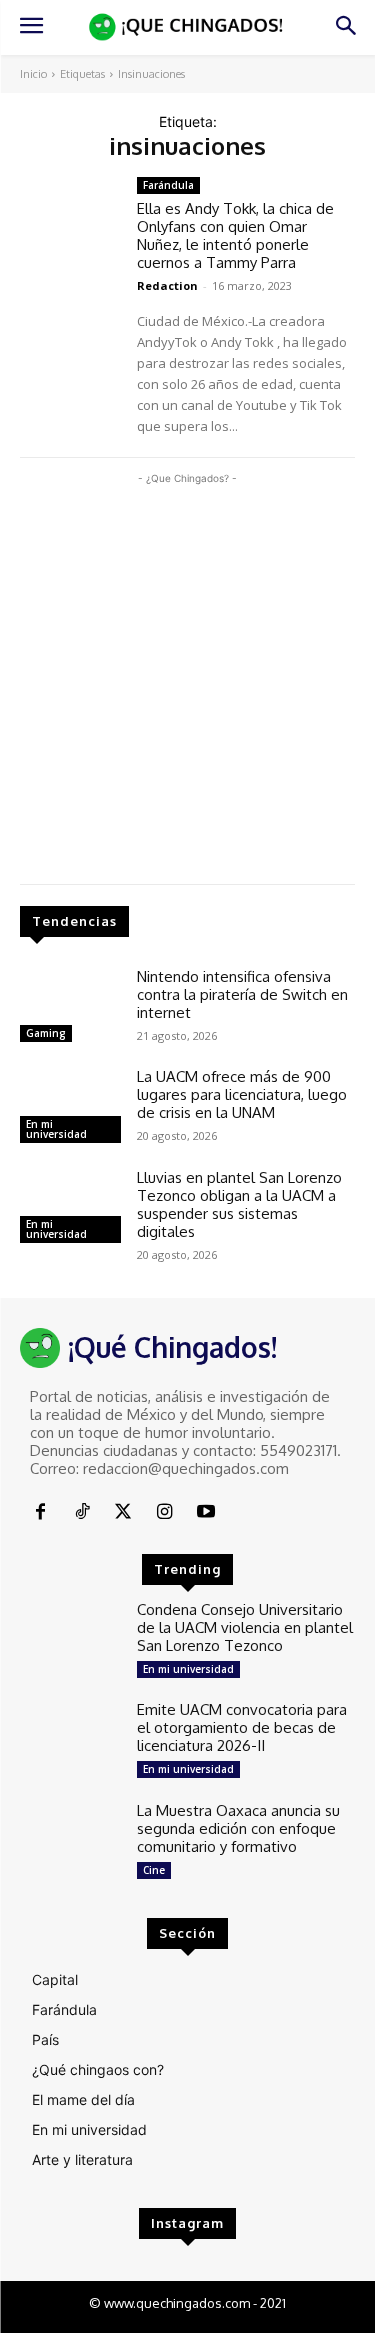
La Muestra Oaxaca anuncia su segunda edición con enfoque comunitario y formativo (238, 1828)
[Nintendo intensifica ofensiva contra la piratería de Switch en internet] (70, 1008)
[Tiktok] (81, 1512)
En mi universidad (56, 1129)
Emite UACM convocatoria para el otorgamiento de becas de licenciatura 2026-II (242, 1727)
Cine (154, 1870)
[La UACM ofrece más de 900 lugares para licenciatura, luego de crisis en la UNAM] (70, 1108)
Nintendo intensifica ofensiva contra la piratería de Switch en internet (242, 994)
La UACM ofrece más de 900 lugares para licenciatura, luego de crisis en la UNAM (242, 1094)
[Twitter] (123, 1512)
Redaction (167, 285)
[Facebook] (40, 1512)
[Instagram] (164, 1512)
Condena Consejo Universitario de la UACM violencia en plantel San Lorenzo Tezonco (245, 1627)
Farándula (168, 185)
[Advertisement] (187, 676)
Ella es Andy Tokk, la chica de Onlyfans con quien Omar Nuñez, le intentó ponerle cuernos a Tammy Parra (235, 235)
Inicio (33, 74)
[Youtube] (206, 1512)
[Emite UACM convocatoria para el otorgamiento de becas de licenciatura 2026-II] (70, 1741)
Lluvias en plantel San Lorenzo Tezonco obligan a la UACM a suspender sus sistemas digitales (239, 1204)
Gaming (46, 1033)
